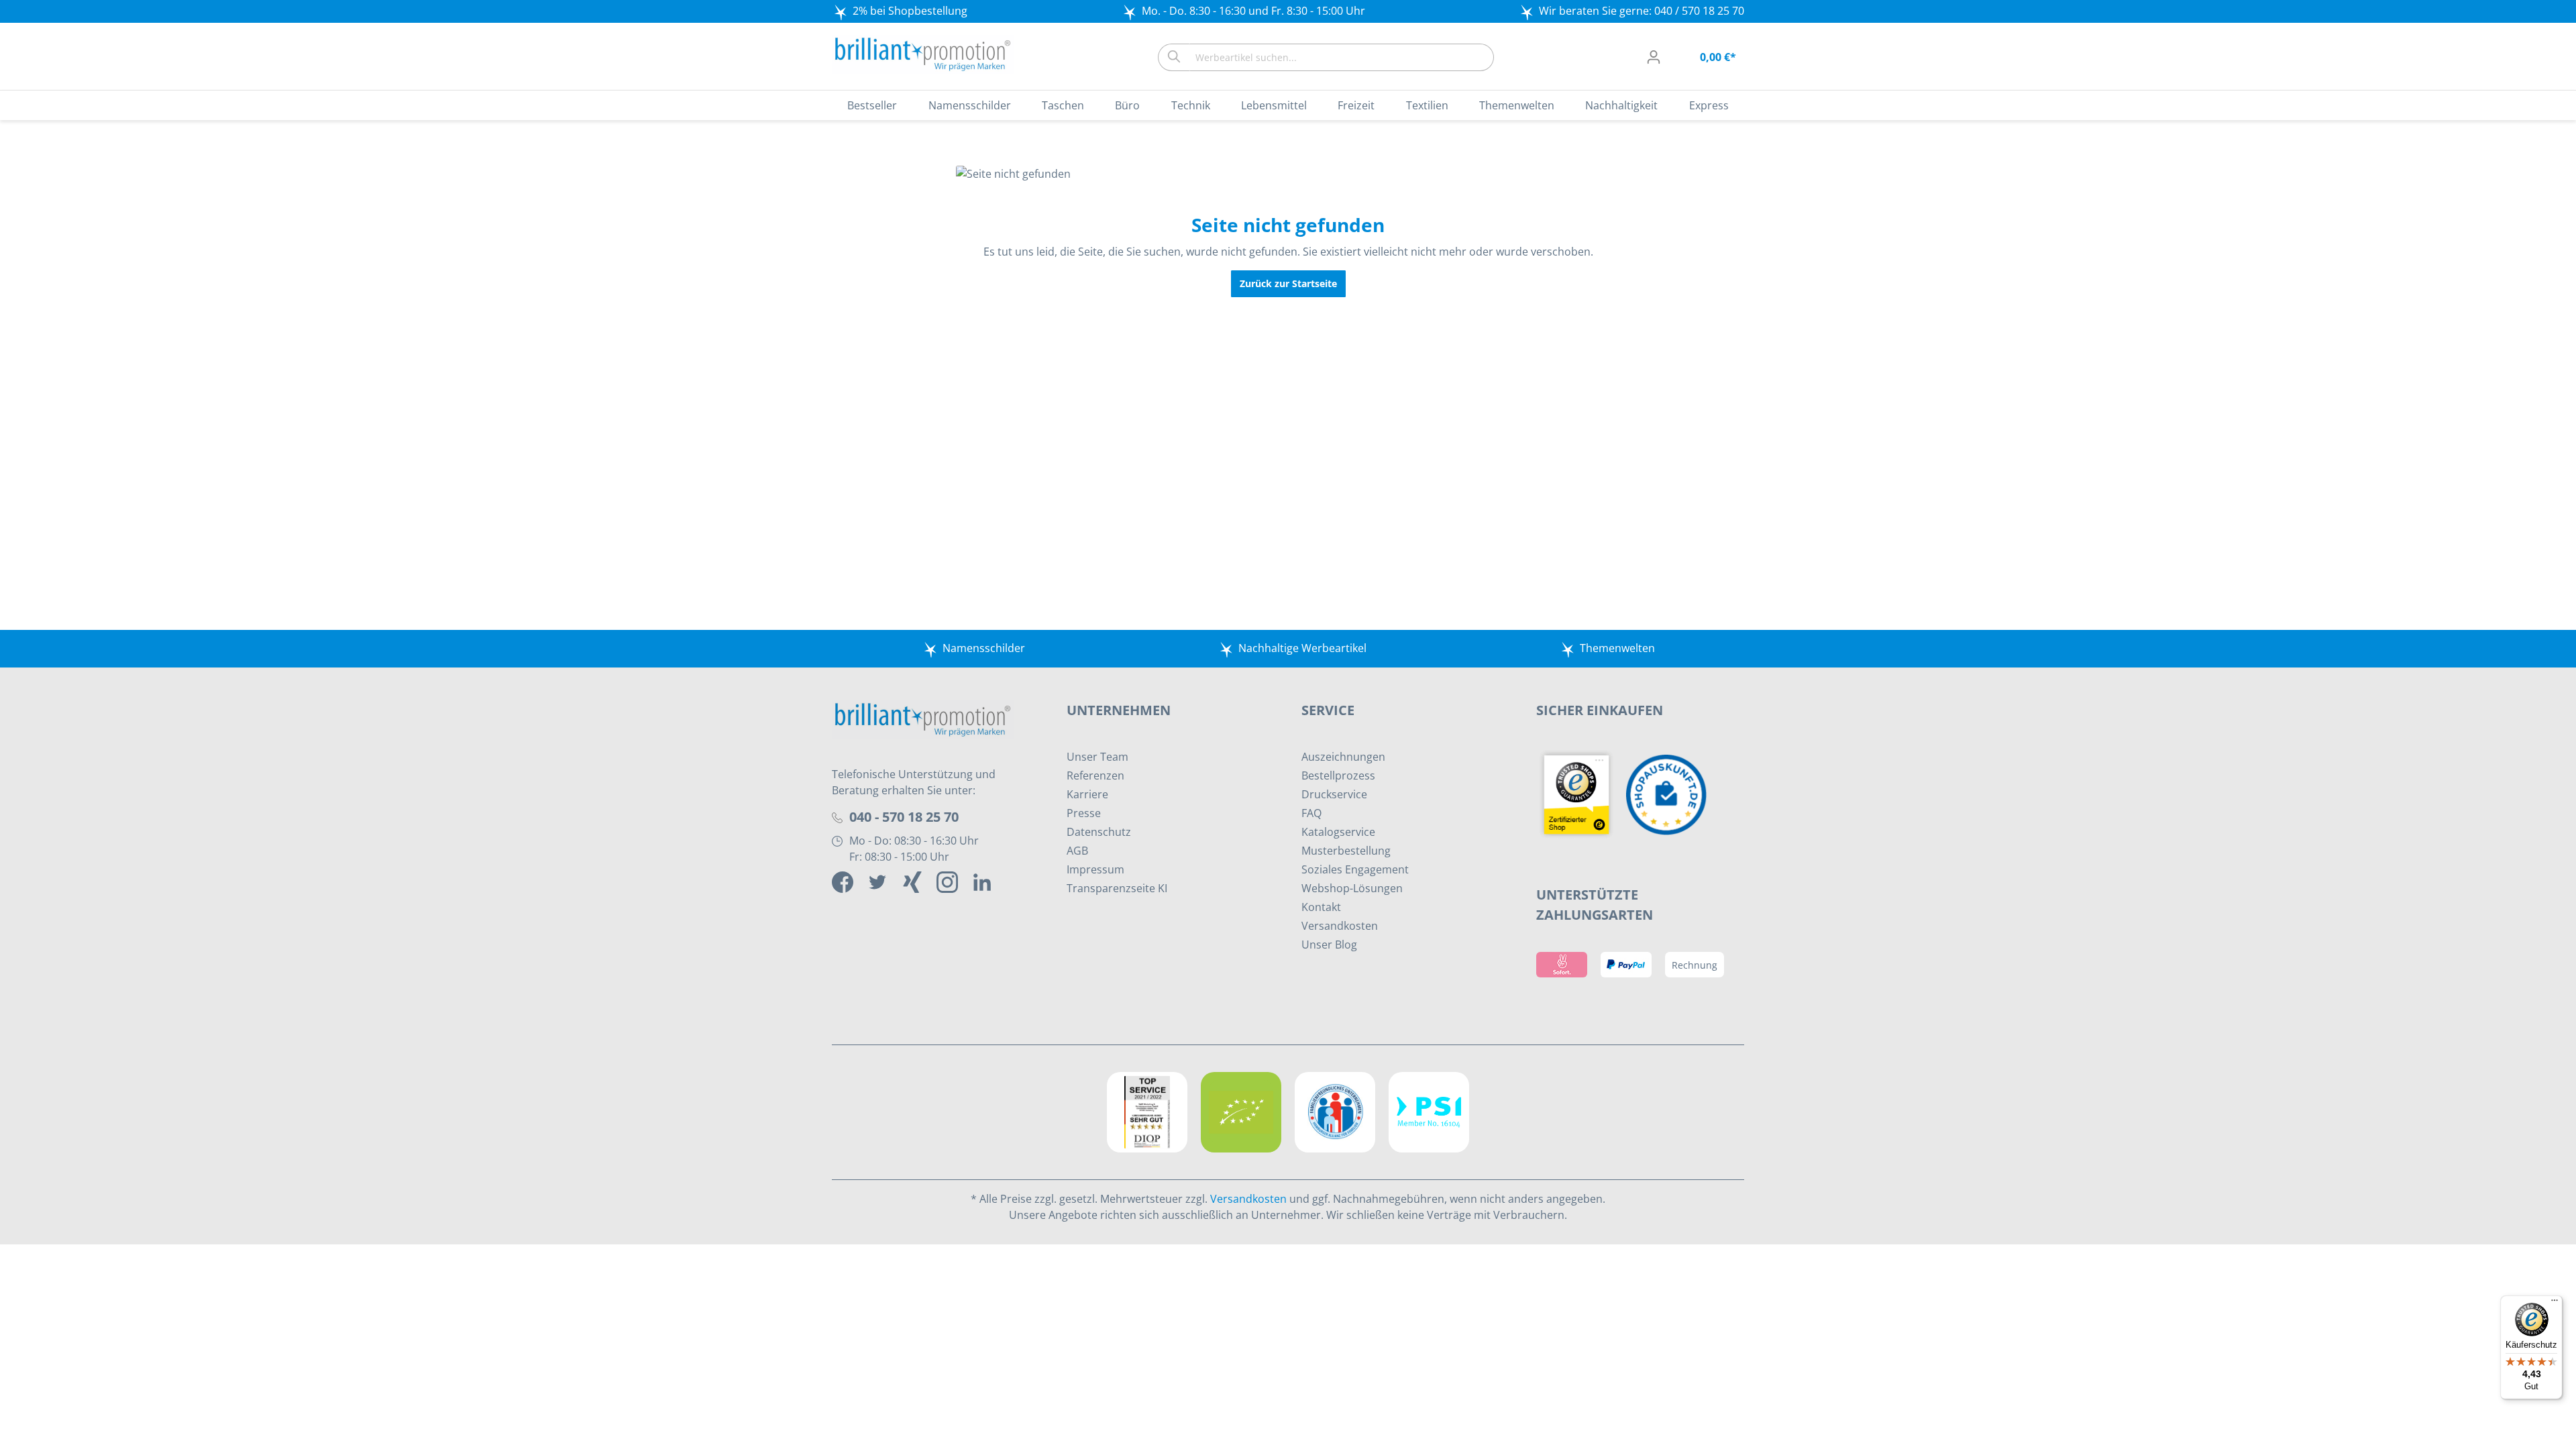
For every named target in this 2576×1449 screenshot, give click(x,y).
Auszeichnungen (1343, 757)
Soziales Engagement (1355, 869)
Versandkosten (1340, 926)
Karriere (1087, 794)
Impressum (1095, 869)
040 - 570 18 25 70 (904, 817)
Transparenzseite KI (1117, 888)
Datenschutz (1099, 832)
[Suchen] (1174, 57)
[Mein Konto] (1654, 57)
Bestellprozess (1338, 775)
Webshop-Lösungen (1352, 888)
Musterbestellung (1346, 851)
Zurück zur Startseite (1288, 283)
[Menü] (2555, 1303)
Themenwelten (1617, 648)
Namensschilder (984, 648)
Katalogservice (1338, 832)
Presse (1084, 813)
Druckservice (1334, 794)
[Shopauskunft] (1670, 794)
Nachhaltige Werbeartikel (1302, 648)
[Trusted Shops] (1581, 794)
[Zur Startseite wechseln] (923, 54)
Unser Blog (1329, 945)
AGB (1077, 851)
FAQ (1311, 813)
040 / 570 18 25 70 (1699, 11)
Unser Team (1097, 757)
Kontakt (1321, 907)
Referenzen (1095, 775)
